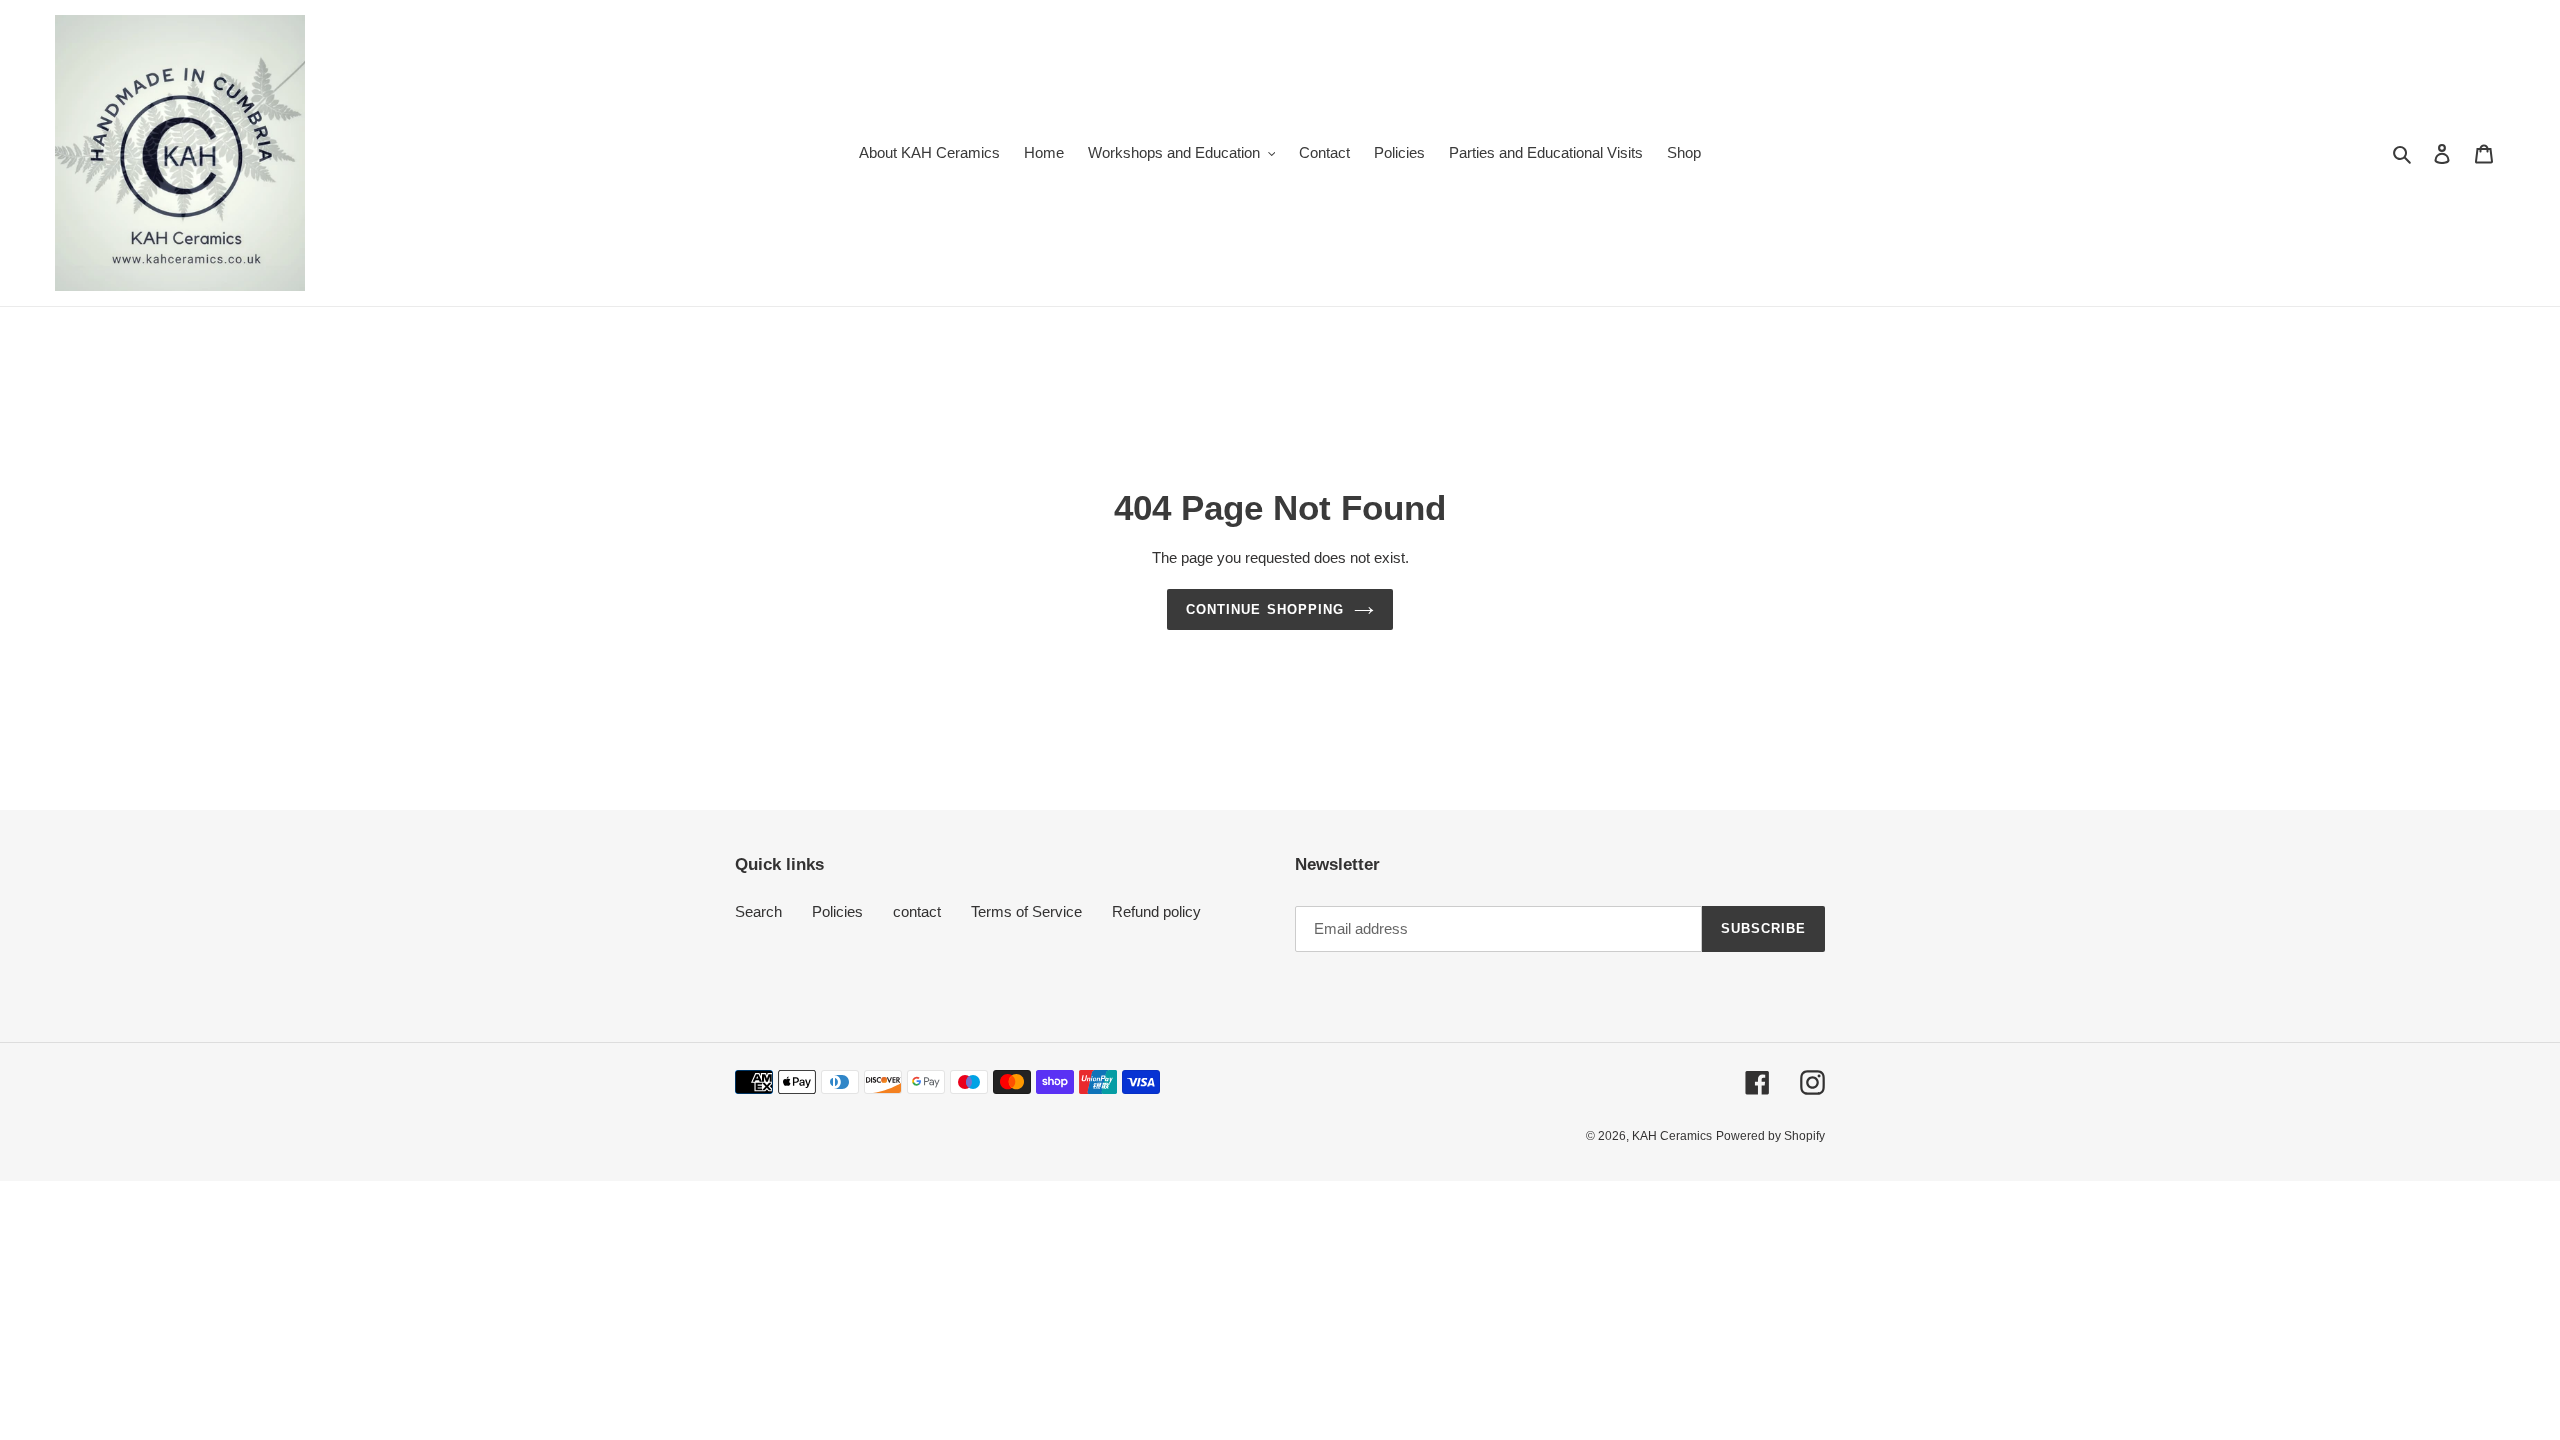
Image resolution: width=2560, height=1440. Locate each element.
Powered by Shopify (1770, 1136)
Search (758, 911)
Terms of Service (1026, 911)
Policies (837, 911)
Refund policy (1156, 911)
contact (917, 911)
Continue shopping (1265, 609)
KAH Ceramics (1672, 1136)
